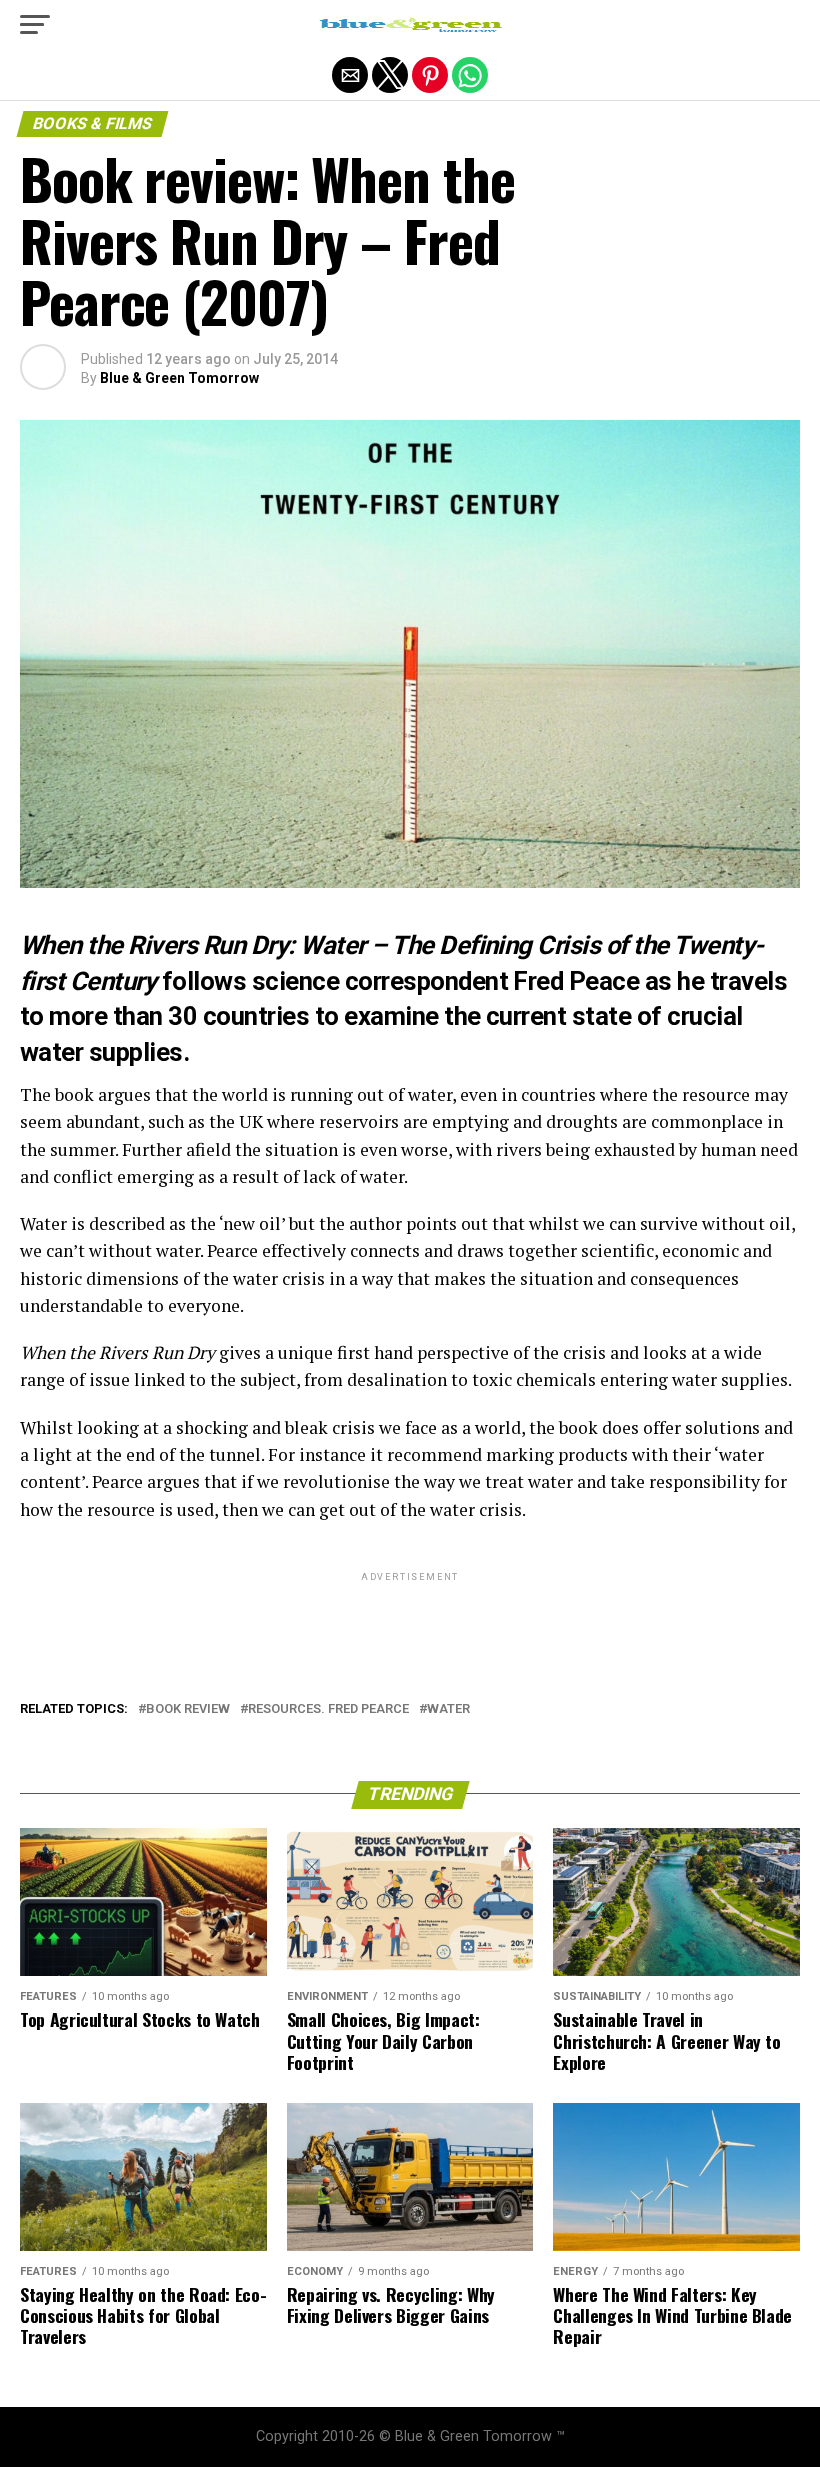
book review (188, 1709)
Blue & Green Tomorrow (179, 378)
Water (448, 1709)
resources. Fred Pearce (328, 1709)
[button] (35, 25)
